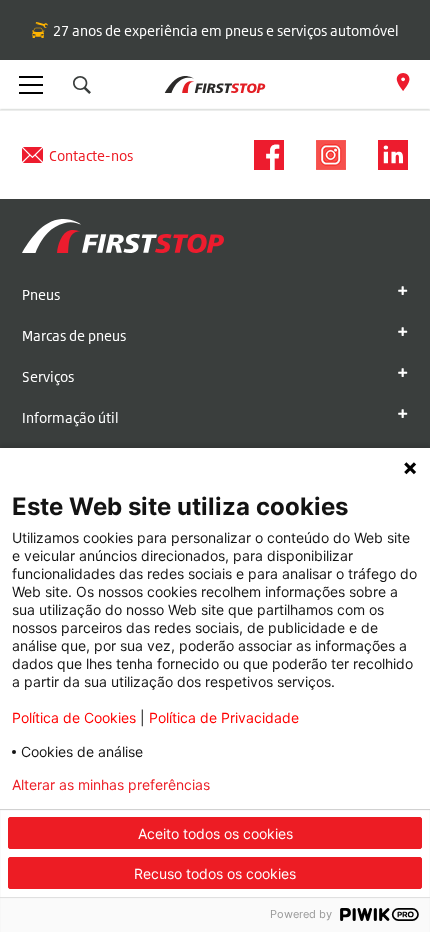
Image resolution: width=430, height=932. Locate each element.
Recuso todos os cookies (215, 873)
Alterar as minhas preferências (111, 785)
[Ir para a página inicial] (123, 238)
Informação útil (70, 417)
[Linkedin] (387, 155)
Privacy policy (312, 785)
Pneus (41, 294)
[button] (82, 85)
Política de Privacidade (224, 717)
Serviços (48, 376)
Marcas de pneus (74, 335)
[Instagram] (325, 155)
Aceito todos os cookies (215, 833)
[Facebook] (263, 155)
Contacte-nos (91, 155)
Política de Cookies (74, 717)
